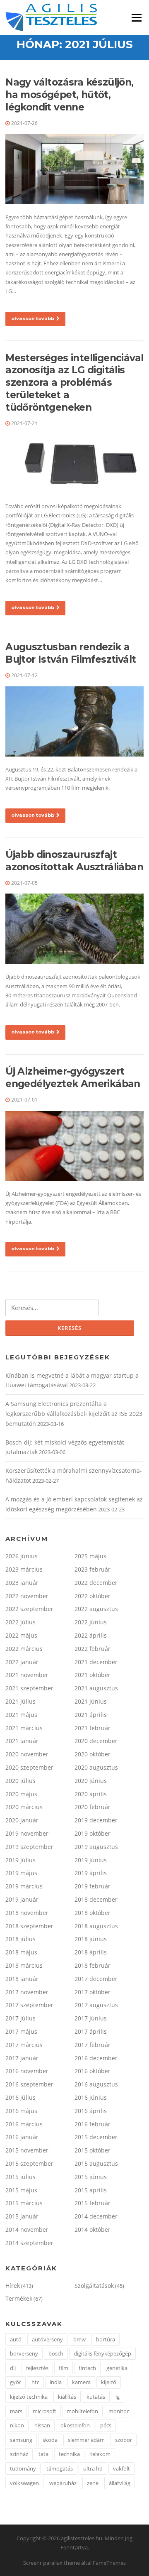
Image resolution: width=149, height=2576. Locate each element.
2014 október (93, 2230)
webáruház (63, 2483)
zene (93, 2483)
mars (16, 2411)
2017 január (22, 2058)
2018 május (21, 1952)
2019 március (24, 1886)
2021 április (91, 1715)
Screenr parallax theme (52, 2563)
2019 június (91, 1860)
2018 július (20, 1939)
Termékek (19, 2298)
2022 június (91, 1622)
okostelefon (75, 2425)
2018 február (93, 1965)
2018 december (96, 1899)
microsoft (44, 2411)
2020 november (27, 1754)
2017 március (24, 2045)
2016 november (27, 2071)
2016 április (91, 2111)
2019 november (27, 1833)
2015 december (96, 2137)
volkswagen (24, 2483)
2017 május (21, 2031)
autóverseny (47, 2339)
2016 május (21, 2111)
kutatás (96, 2397)
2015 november (27, 2150)
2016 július (20, 2097)
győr (16, 2382)
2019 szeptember (29, 1847)
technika (69, 2454)
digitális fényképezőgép (102, 2353)
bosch (56, 2353)
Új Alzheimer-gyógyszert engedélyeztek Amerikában (73, 1077)
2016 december (96, 2058)
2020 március (24, 1807)
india (56, 2382)
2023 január (22, 1583)
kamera (81, 2382)
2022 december (96, 1583)
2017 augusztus (96, 2005)
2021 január (22, 1741)
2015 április (91, 2190)
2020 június (91, 1781)
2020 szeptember (29, 1767)
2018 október (93, 1913)
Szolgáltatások (94, 2286)
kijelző (109, 2382)
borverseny (24, 2353)
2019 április (91, 1873)
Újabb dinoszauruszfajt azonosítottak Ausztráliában (74, 861)
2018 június (91, 1939)
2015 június (91, 2177)
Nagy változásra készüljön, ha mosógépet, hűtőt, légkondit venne (69, 95)
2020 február (93, 1807)
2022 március (24, 1649)
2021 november (27, 1675)
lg (118, 2397)
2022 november (27, 1596)
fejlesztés (37, 2368)
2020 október (93, 1754)
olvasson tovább (33, 318)
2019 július (20, 1860)
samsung (21, 2440)
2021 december (96, 1662)
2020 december (96, 1741)
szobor (124, 2440)
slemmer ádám (86, 2440)
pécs (106, 2425)
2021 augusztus (96, 1688)
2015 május (21, 2190)
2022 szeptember (29, 1609)
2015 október (93, 2150)
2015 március (24, 2203)
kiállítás (67, 2397)
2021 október (93, 1675)
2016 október (93, 2071)
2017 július (20, 2018)
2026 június (22, 1556)
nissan (42, 2425)
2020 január (22, 1820)
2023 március (24, 1569)
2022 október (93, 1596)
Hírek (13, 2286)
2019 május (21, 1873)
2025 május (90, 1556)
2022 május (21, 1635)
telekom (100, 2454)
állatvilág (120, 2483)
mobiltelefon (82, 2411)
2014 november (27, 2230)
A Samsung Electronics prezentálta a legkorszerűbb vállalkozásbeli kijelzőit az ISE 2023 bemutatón (74, 1414)
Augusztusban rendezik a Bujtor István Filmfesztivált (71, 653)
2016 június (91, 2097)
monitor (119, 2411)
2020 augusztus (96, 1767)
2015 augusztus (96, 2163)
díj (13, 2368)
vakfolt (121, 2468)
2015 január (22, 2216)
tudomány (23, 2468)
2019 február (93, 1886)
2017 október (93, 1992)
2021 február (93, 1728)
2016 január (22, 2137)
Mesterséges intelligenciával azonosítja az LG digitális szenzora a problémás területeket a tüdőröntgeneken (74, 383)
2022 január (22, 1662)
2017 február (93, 2045)
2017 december (96, 1979)
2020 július (20, 1781)
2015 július (20, 2177)
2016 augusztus (96, 2084)
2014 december (96, 2216)
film (64, 2368)
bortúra (106, 2339)
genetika (117, 2368)
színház (19, 2454)
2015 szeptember (29, 2163)
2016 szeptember (29, 2084)
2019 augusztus (96, 1847)
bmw (79, 2339)
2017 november (27, 1992)
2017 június (91, 2018)
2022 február (93, 1649)
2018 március (24, 1965)
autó (16, 2339)
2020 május (21, 1794)
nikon (17, 2425)
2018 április (91, 1952)
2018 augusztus (96, 1926)
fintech (87, 2368)
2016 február (93, 2124)
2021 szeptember (29, 1688)
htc (35, 2382)
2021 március (24, 1728)
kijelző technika (29, 2397)
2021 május (21, 1715)
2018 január (22, 1979)
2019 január (22, 1899)
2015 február (93, 2203)
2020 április (91, 1794)
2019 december (96, 1820)
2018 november (27, 1913)
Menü (136, 17)
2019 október (93, 1833)
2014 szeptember (29, 2243)
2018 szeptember (29, 1926)
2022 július (20, 1622)
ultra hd (93, 2468)
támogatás (60, 2468)
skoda (50, 2440)
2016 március (24, 2124)
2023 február (93, 1569)
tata (43, 2454)
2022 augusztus (96, 1609)
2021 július (20, 1701)
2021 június (91, 1701)
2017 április (91, 2031)
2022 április (91, 1635)
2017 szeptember (29, 2005)
